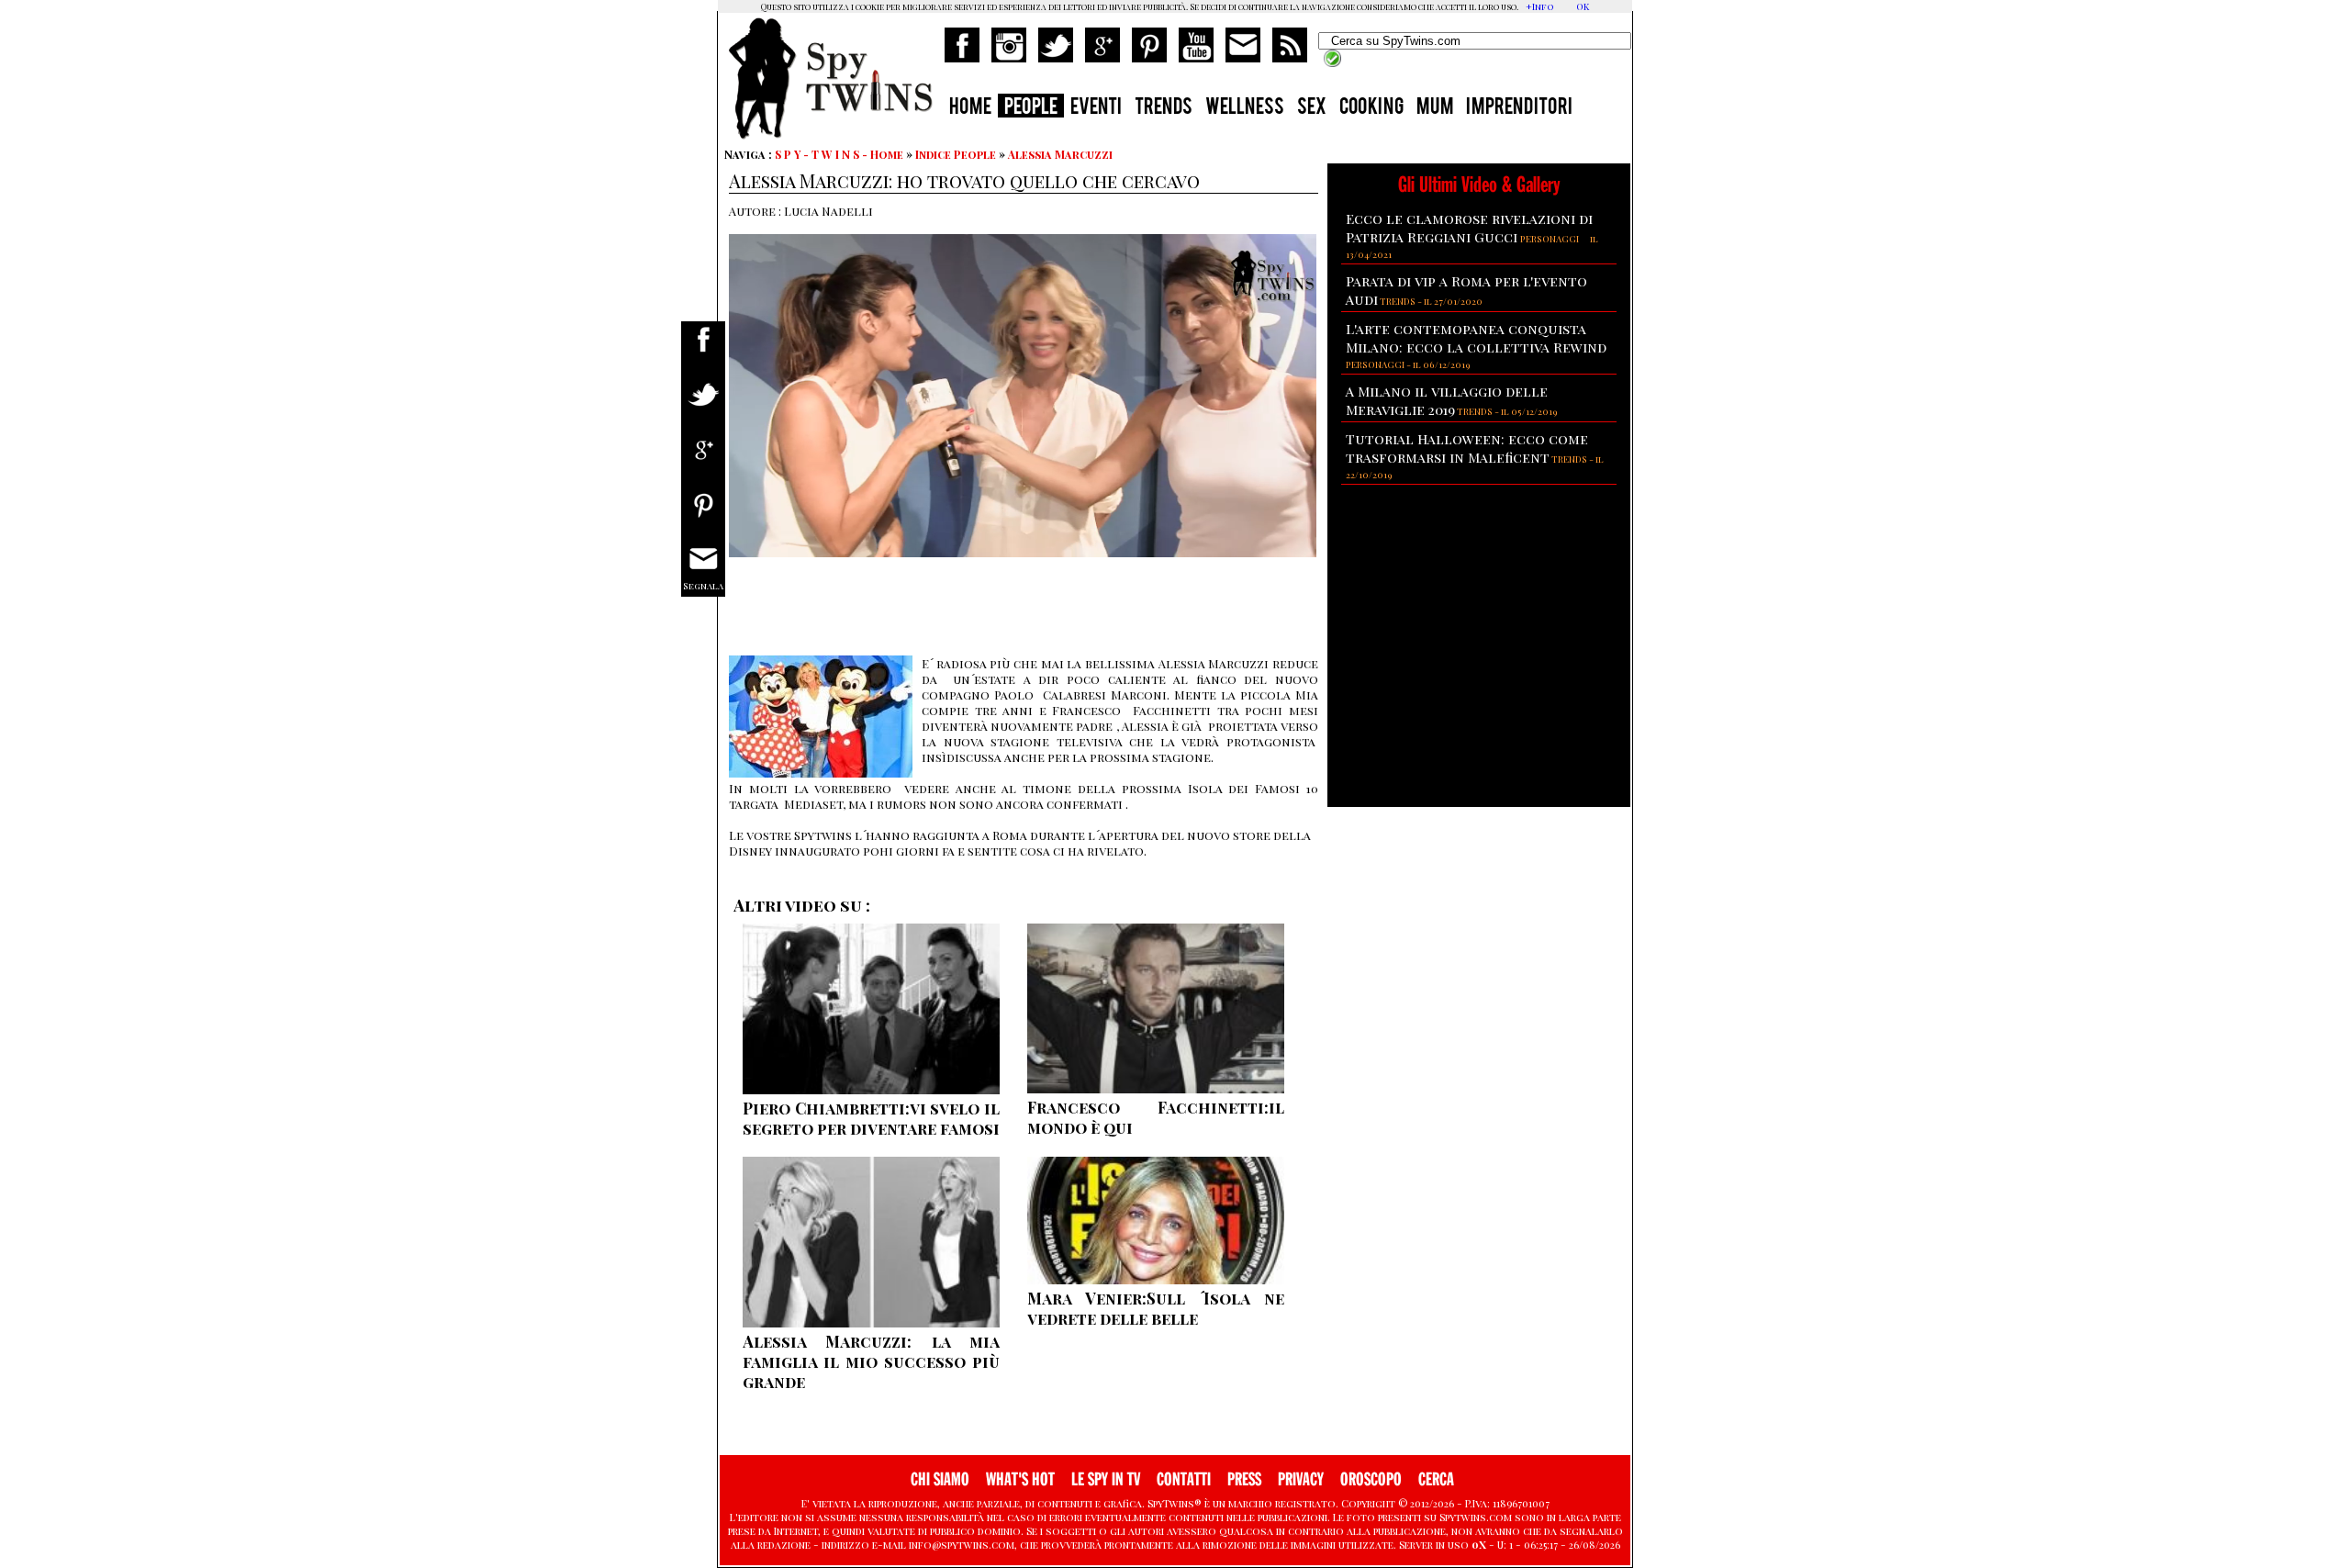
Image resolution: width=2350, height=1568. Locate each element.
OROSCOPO (1371, 1479)
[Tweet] (703, 406)
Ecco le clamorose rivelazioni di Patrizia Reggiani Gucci (1469, 228)
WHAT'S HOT (1020, 1479)
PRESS (1244, 1479)
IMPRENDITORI (1519, 108)
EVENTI (1096, 108)
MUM (1435, 108)
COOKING (1371, 108)
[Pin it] (703, 516)
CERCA (1436, 1479)
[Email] (703, 571)
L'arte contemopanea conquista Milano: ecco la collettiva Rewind (1476, 338)
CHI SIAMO (940, 1479)
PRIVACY (1301, 1479)
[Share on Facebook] (703, 351)
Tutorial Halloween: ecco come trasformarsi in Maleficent (1467, 448)
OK (1583, 6)
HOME (970, 108)
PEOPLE (1031, 108)
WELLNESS (1245, 108)
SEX (1312, 108)
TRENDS (1164, 108)
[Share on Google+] (703, 461)
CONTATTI (1184, 1479)
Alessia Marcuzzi (1060, 154)
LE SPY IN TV (1106, 1479)
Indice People (956, 154)
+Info (1540, 6)
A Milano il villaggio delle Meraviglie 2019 (1447, 400)
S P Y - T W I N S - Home (839, 154)
